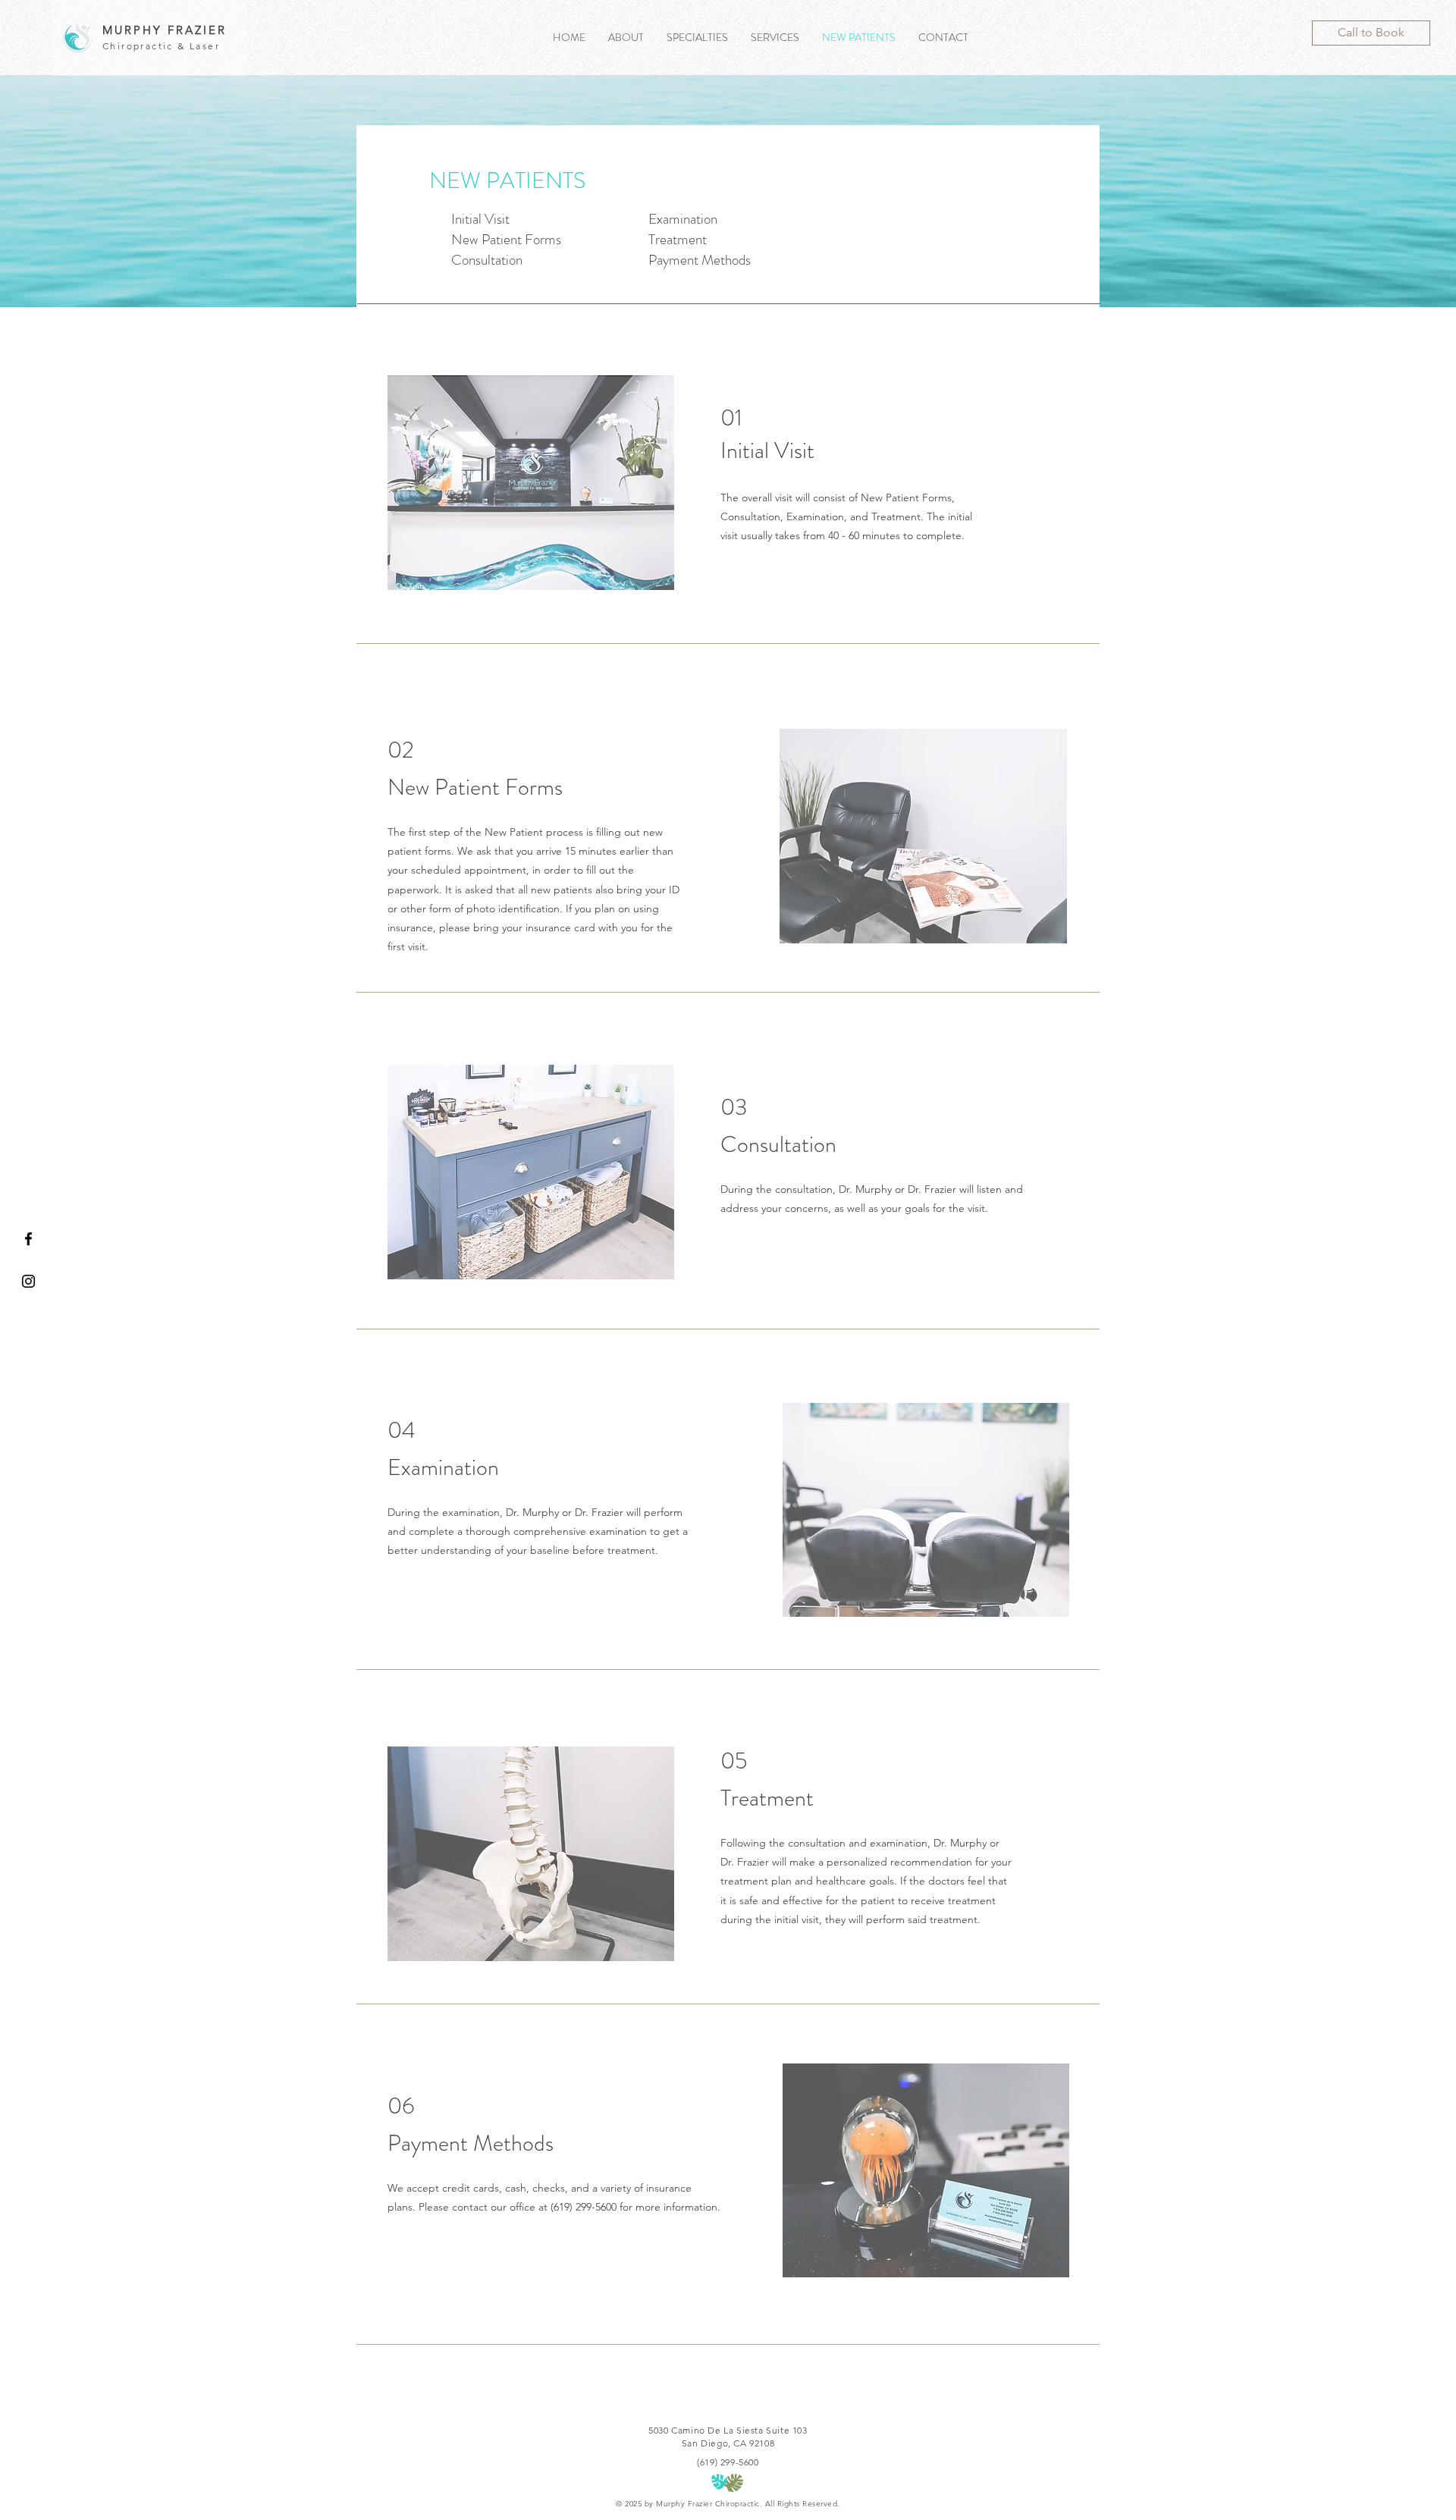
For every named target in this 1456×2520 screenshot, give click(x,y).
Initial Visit (480, 219)
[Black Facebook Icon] (28, 1239)
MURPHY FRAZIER (165, 30)
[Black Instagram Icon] (28, 1281)
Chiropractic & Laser (161, 46)
